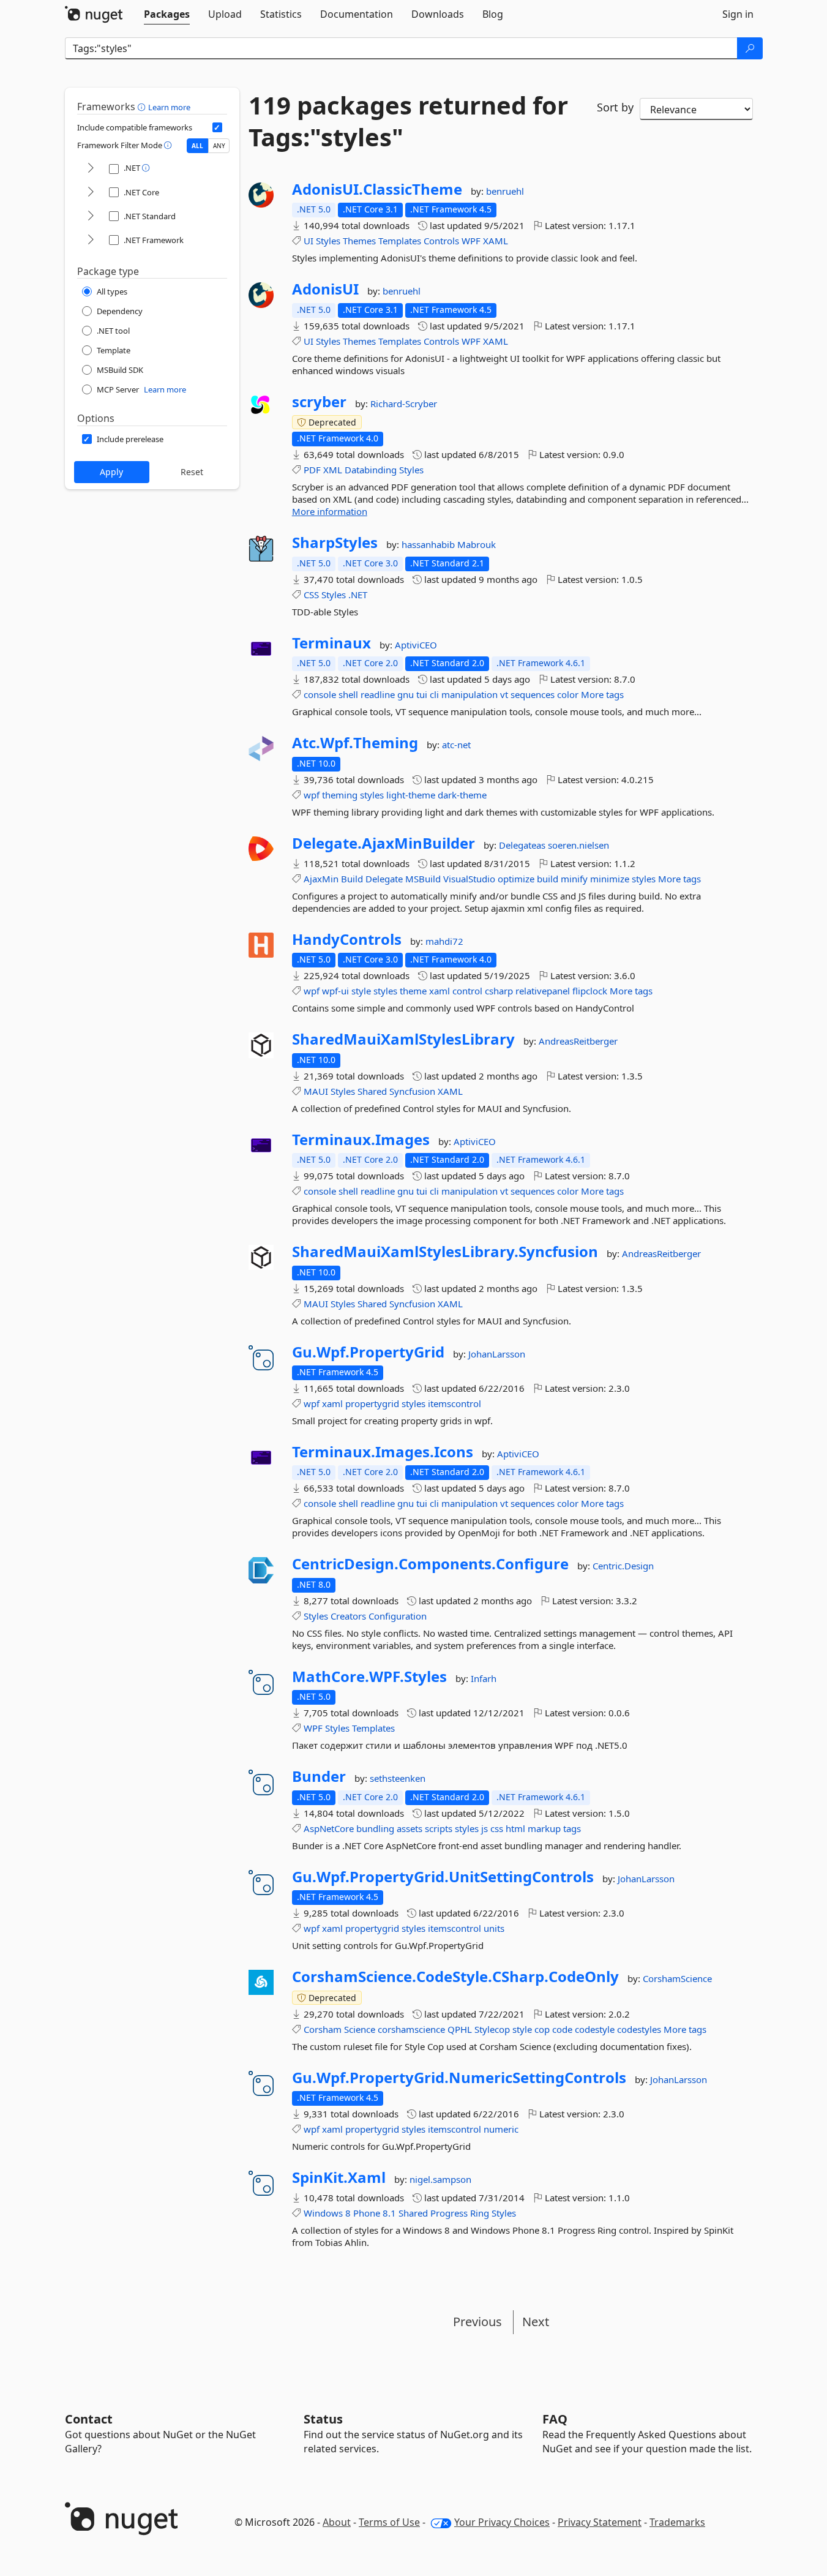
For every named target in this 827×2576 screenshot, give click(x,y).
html (515, 1828)
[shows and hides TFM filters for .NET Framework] (91, 240)
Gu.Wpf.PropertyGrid (368, 1352)
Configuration (398, 1616)
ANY (219, 146)
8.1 (389, 2213)
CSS (311, 595)
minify (574, 879)
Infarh (484, 1678)
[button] (143, 107)
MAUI (316, 1091)
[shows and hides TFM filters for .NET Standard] (91, 216)
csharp (499, 991)
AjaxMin (321, 879)
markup (544, 1828)
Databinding (371, 470)
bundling (375, 1828)
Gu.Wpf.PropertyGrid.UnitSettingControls (443, 1877)
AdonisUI (325, 289)
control (467, 991)
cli (434, 694)
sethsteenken (398, 1778)
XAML (496, 241)
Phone (367, 2213)
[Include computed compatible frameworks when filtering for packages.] (217, 127)
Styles (328, 241)
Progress (449, 2213)
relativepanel (543, 991)
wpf (312, 795)
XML (333, 470)
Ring (480, 2213)
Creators (348, 1616)
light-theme (411, 795)
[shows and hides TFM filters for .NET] (91, 169)
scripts (439, 1828)
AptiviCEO (416, 645)
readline (378, 694)
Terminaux (331, 643)
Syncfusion (412, 1091)
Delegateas (523, 845)
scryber (319, 402)
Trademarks (677, 2522)
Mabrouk (477, 544)
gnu (406, 694)
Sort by (615, 107)
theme (413, 991)
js (485, 1828)
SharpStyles (335, 543)
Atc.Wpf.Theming (355, 743)
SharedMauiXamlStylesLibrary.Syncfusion (445, 1252)
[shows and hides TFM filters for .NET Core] (91, 193)
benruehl (505, 191)
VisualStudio (469, 879)
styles (372, 795)
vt (504, 694)
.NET (358, 595)
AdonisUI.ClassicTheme (377, 189)
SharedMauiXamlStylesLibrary (403, 1039)
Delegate (384, 879)
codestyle (595, 2029)
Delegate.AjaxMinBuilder (384, 843)
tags (572, 1828)
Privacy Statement (600, 2522)
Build (352, 879)
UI (309, 241)
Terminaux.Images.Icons (383, 1452)
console (320, 694)
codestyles (639, 2029)
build (548, 879)
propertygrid (372, 1403)
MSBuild (423, 879)
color (568, 694)
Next (536, 2322)
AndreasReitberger (578, 1041)
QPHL (460, 2029)
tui (422, 694)
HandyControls (347, 939)
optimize (516, 879)
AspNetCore (329, 1828)
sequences (533, 694)
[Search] (750, 48)
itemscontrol (455, 1403)
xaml (440, 991)
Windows (323, 2213)
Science (360, 2029)
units (494, 1928)
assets (410, 1828)
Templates (400, 241)
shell (348, 694)
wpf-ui (335, 991)
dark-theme (462, 795)
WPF (471, 241)
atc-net (456, 745)
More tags (602, 694)
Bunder (319, 1776)
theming (340, 795)
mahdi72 (444, 941)
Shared (372, 1091)
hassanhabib (429, 544)
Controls (441, 241)
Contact (89, 2419)
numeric (501, 2129)
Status (323, 2419)
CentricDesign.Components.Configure (430, 1564)
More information (330, 511)
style (361, 991)
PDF (312, 470)
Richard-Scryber (404, 404)
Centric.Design (623, 1566)
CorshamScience (677, 1978)
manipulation (470, 694)
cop (542, 2029)
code (562, 2029)
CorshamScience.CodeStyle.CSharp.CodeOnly (455, 1977)
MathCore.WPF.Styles (369, 1677)
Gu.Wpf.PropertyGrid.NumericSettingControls (459, 2078)
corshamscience (411, 2029)
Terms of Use (389, 2522)
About (337, 2522)
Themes (359, 241)
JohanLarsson (497, 1354)
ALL (197, 146)
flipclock (590, 991)
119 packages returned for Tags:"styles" (408, 121)
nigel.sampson (440, 2179)
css (497, 1828)
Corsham (323, 2029)
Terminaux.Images (361, 1140)
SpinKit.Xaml (339, 2177)
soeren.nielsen (578, 845)
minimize (610, 879)
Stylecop (492, 2029)
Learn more (169, 107)
